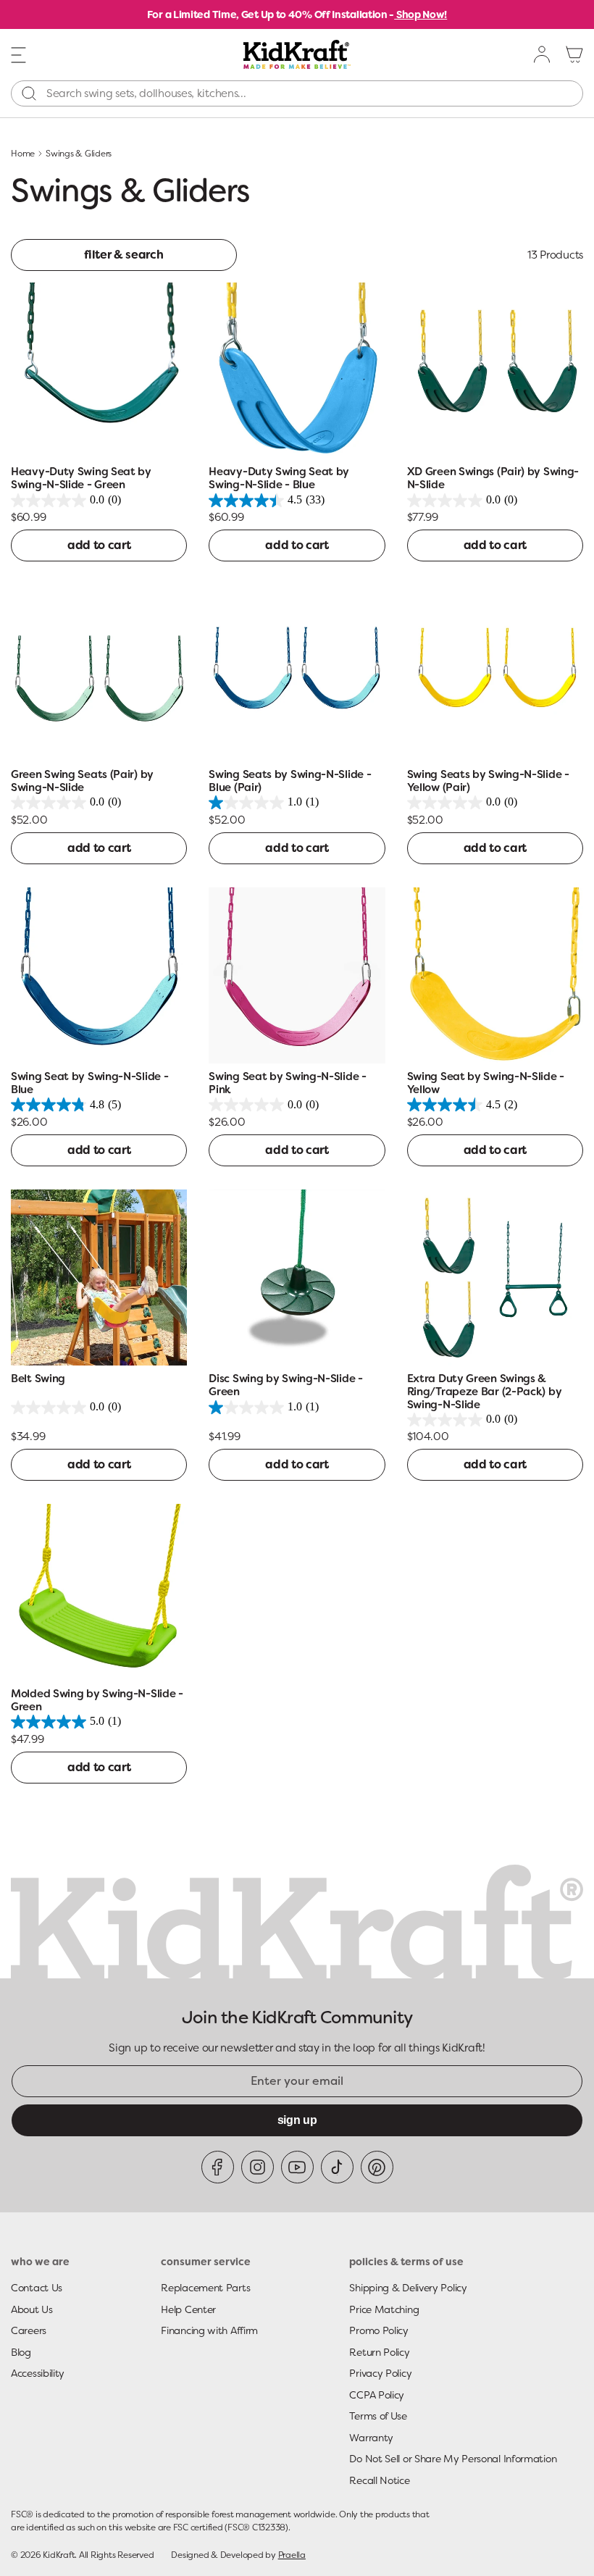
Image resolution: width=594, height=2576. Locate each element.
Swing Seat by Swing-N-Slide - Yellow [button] (486, 1083)
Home (23, 154)
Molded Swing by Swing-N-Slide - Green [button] (97, 1701)
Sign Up (297, 2120)
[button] (19, 54)
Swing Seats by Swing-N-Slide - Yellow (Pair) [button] (488, 781)
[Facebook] (218, 2167)
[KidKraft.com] (297, 54)
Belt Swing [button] (38, 1379)
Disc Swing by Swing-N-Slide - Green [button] (285, 1385)
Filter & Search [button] (124, 255)
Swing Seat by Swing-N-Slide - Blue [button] (89, 1083)
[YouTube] (297, 2167)
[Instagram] (258, 2167)
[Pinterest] (377, 2167)
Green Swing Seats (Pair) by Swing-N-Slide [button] (82, 781)
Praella (292, 2555)
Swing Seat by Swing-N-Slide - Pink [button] (287, 1083)
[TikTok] (337, 2167)
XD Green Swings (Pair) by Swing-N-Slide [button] (493, 478)
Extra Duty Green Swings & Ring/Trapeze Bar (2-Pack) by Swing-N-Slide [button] (485, 1392)
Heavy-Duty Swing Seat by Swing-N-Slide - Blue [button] (279, 478)
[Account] (543, 54)
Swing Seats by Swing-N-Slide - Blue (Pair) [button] (290, 781)
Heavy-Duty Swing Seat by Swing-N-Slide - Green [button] (81, 478)
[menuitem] (543, 54)
